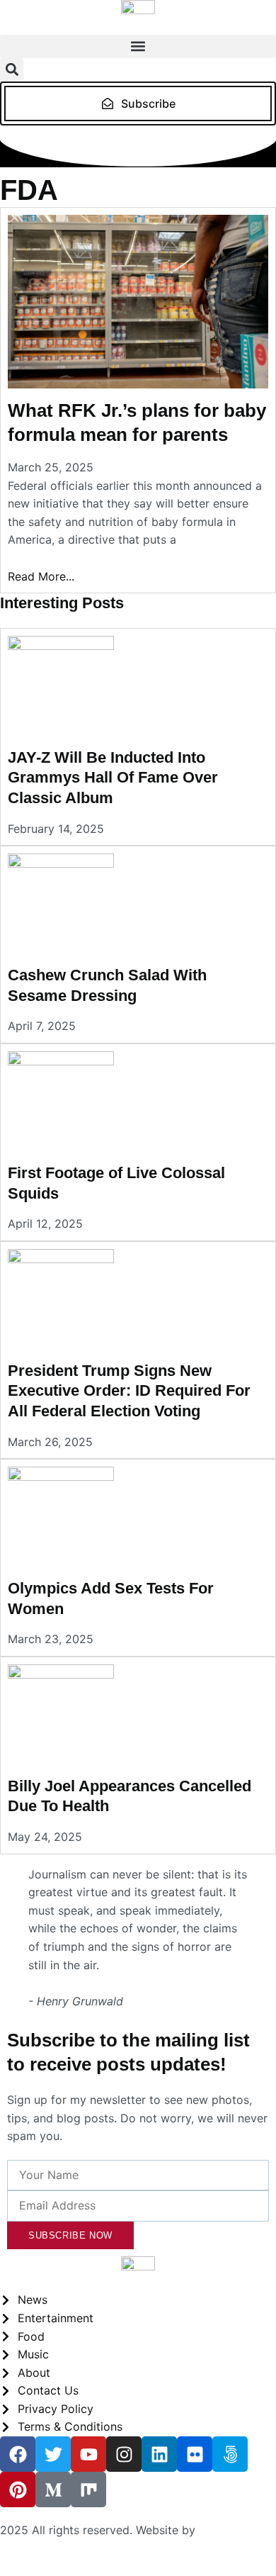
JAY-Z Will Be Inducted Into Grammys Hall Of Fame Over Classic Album (113, 778)
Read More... (41, 576)
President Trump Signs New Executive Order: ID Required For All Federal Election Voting (129, 1391)
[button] (138, 46)
